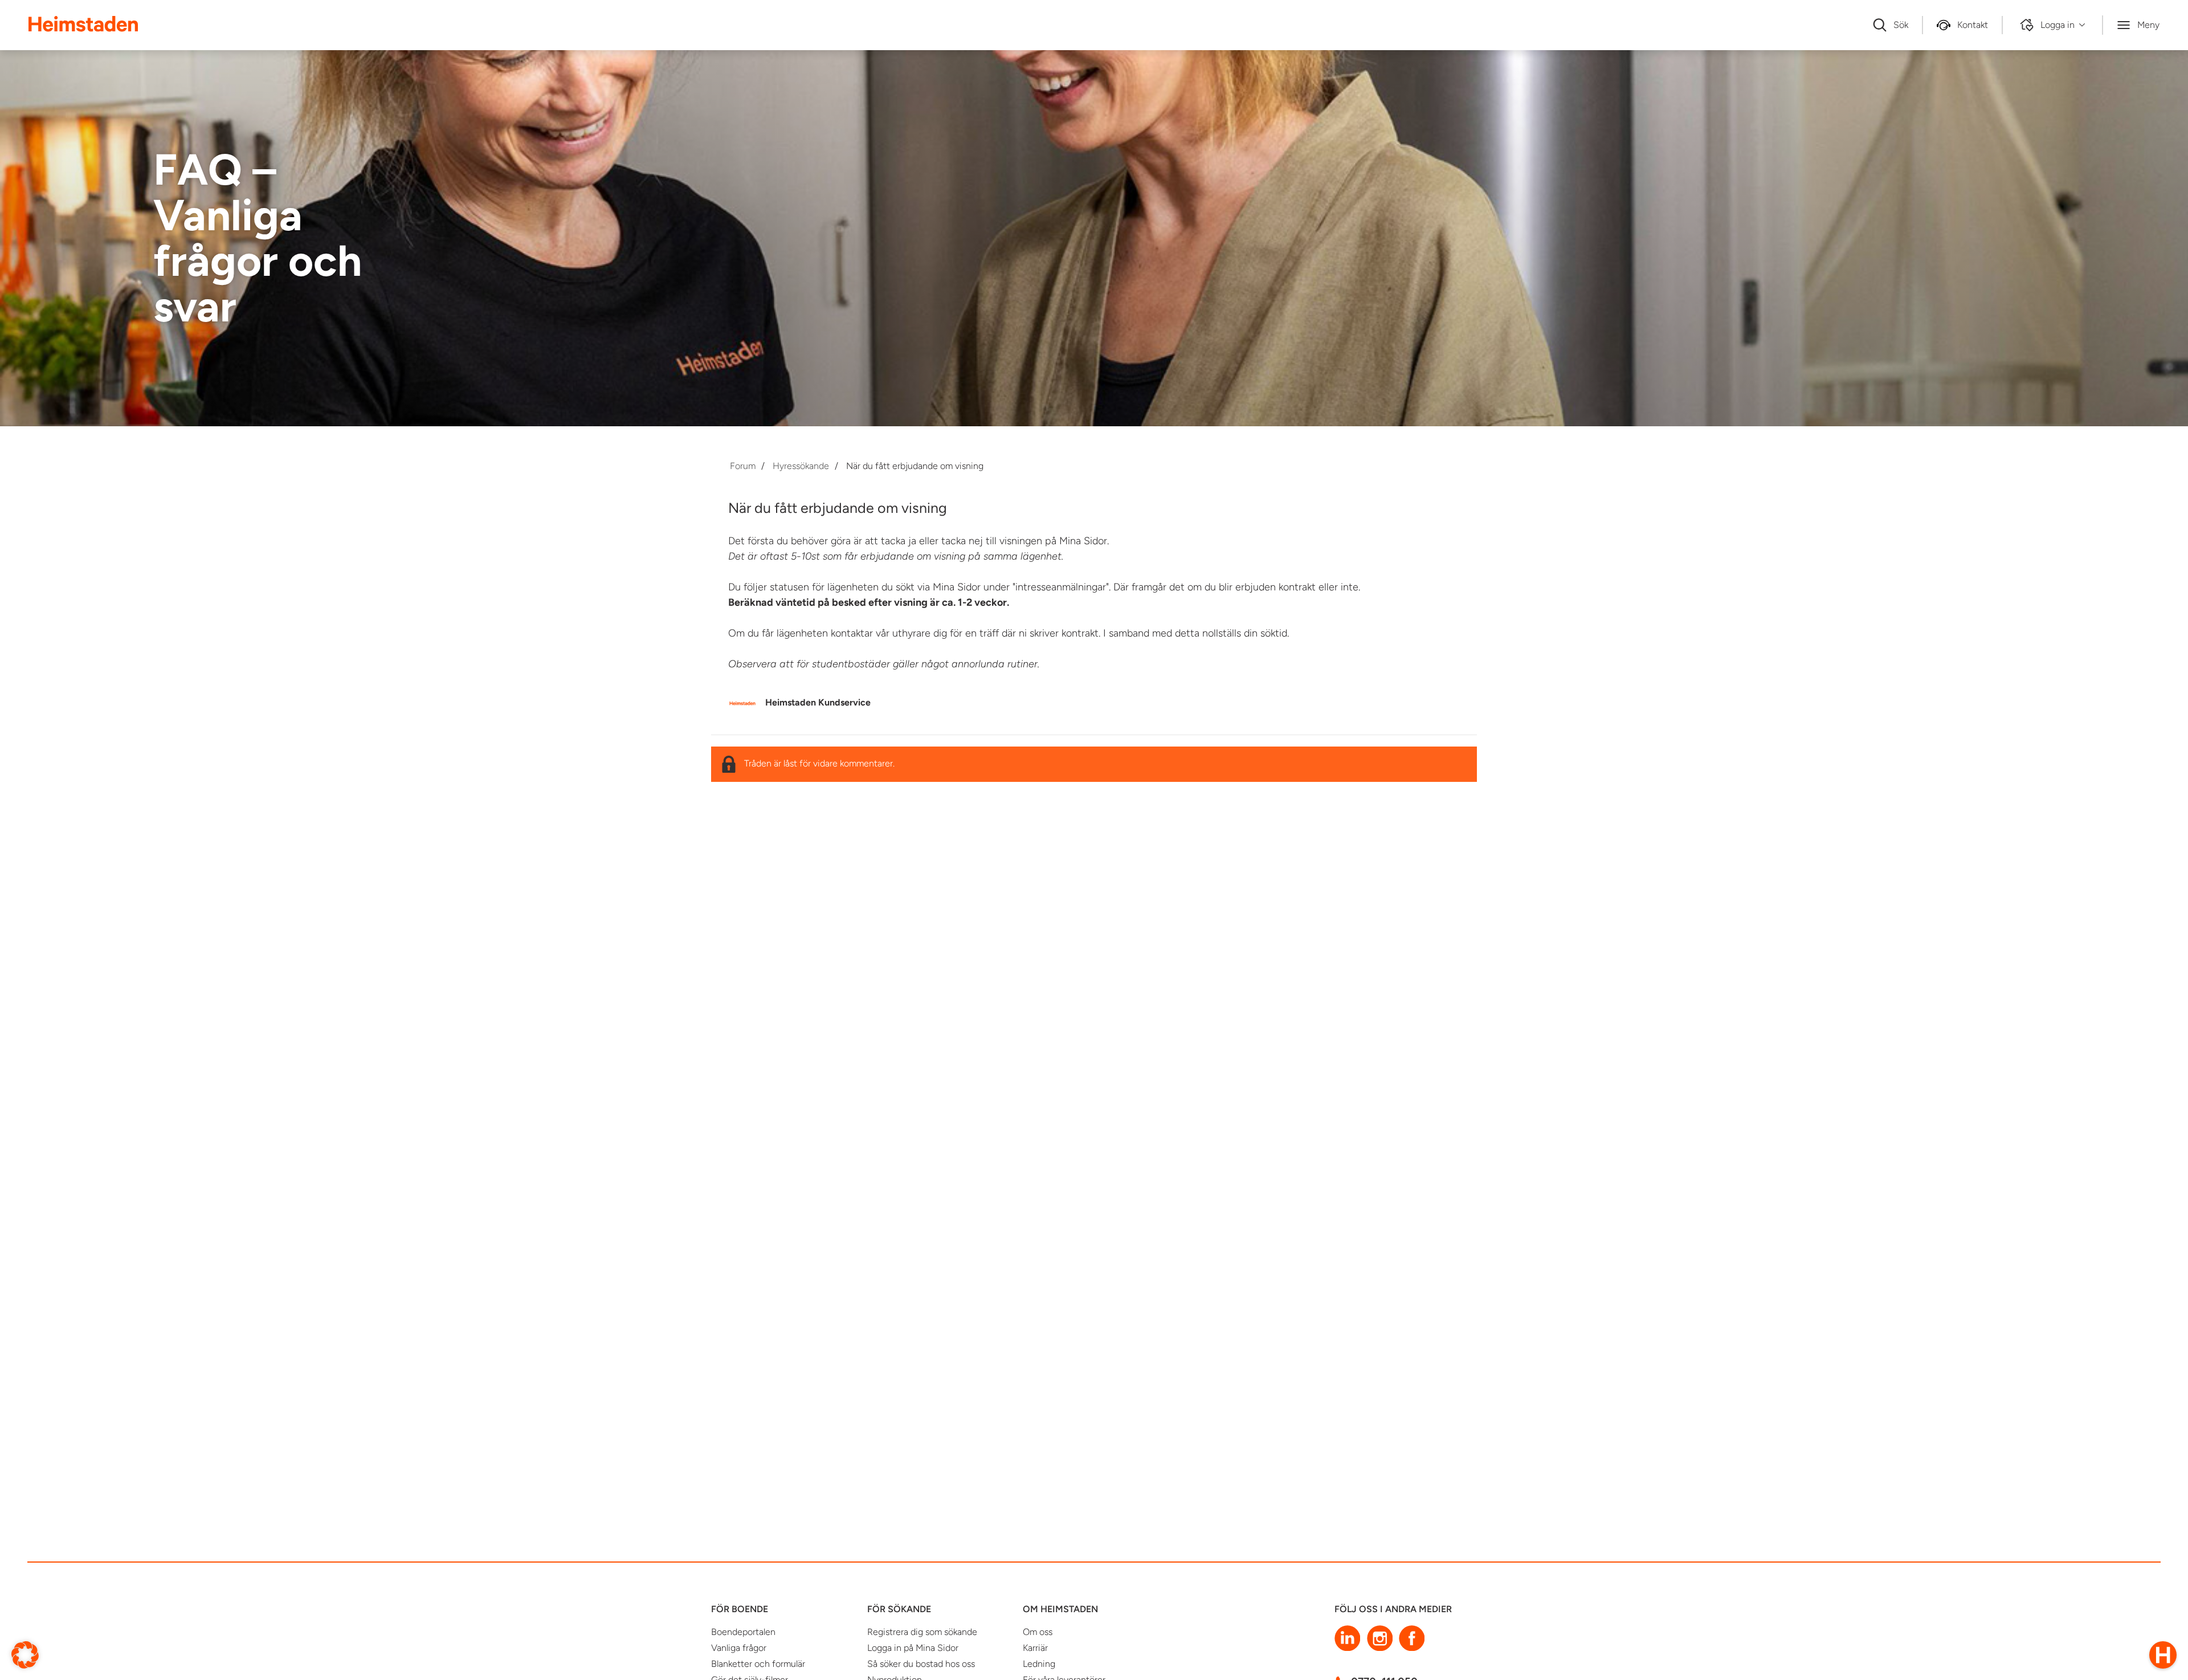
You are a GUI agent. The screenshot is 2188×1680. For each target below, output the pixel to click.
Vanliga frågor (739, 1648)
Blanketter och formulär (758, 1664)
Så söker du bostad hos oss (921, 1664)
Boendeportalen (743, 1632)
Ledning (1039, 1664)
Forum (743, 466)
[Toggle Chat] (2163, 1655)
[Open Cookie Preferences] (25, 1654)
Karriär (1035, 1648)
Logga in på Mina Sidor (913, 1648)
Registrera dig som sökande (922, 1632)
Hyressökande (801, 466)
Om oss (1038, 1632)
